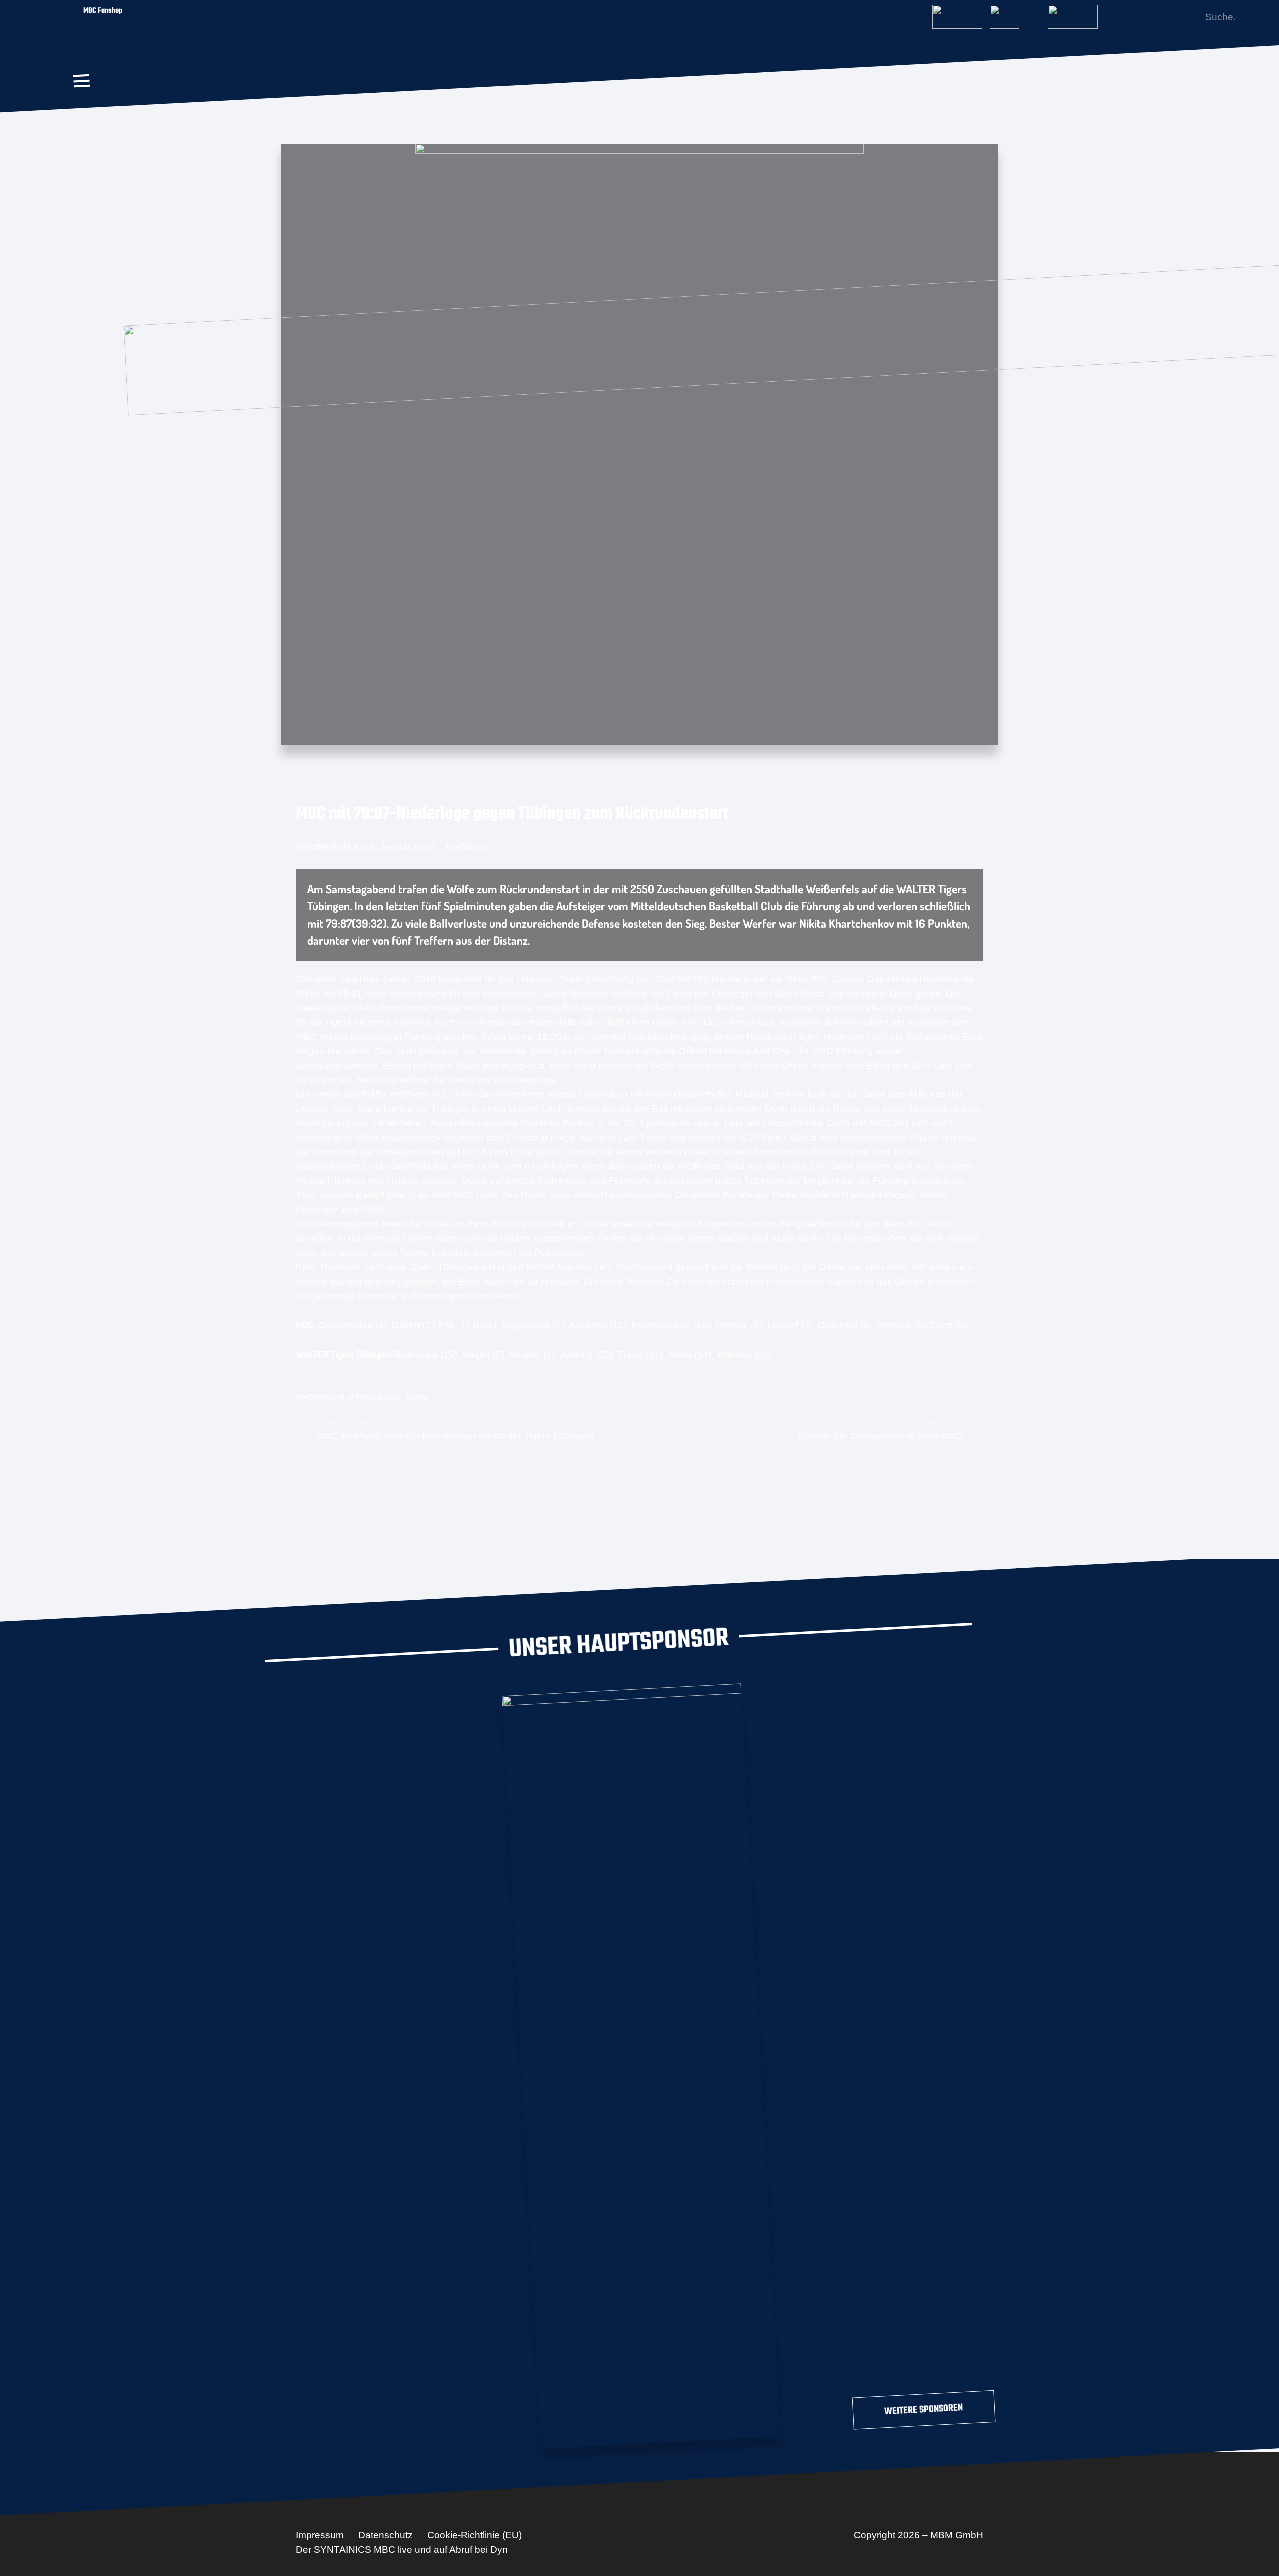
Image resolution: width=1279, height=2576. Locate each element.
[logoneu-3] (1073, 14)
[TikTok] (1186, 17)
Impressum (320, 2535)
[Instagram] (1154, 17)
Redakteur (469, 847)
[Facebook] (1137, 17)
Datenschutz (385, 2535)
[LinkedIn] (1170, 17)
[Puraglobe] (641, 2064)
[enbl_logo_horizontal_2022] (1015, 14)
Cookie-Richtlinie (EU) (474, 2535)
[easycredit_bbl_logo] (957, 14)
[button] (81, 81)
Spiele (416, 1397)
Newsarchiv (378, 1397)
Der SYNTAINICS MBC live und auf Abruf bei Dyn (402, 2549)
